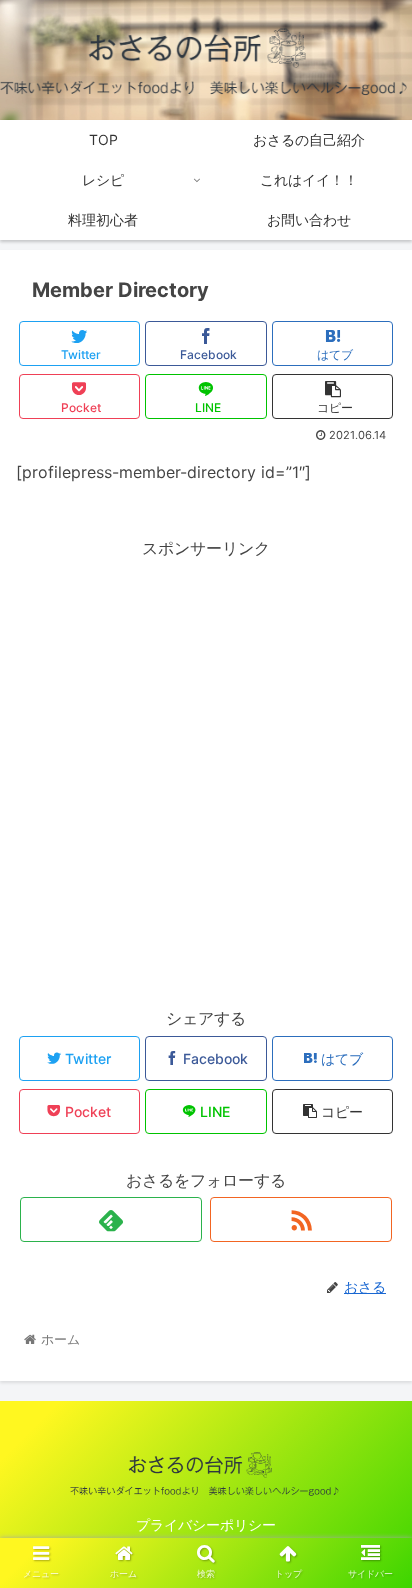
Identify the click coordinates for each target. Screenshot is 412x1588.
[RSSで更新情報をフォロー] (301, 1219)
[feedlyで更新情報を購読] (111, 1219)
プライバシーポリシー (206, 1524)
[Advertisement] (206, 769)
